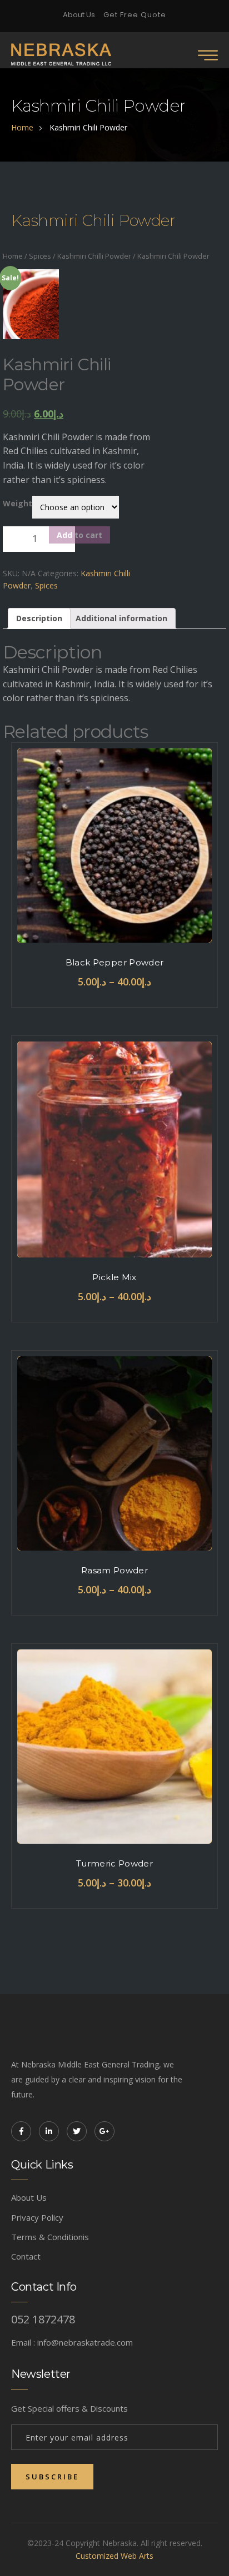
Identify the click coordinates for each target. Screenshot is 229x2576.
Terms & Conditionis (50, 2237)
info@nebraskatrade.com (85, 2342)
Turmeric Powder (114, 1863)
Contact (26, 2256)
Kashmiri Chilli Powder (94, 256)
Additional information (121, 618)
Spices (40, 256)
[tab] (39, 618)
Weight (18, 503)
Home (13, 256)
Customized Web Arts (114, 2556)
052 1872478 (43, 2320)
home (22, 127)
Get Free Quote (135, 15)
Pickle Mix (114, 1277)
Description (39, 618)
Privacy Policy (37, 2217)
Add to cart (79, 535)
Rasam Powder (114, 1570)
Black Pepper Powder (115, 962)
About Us (79, 15)
